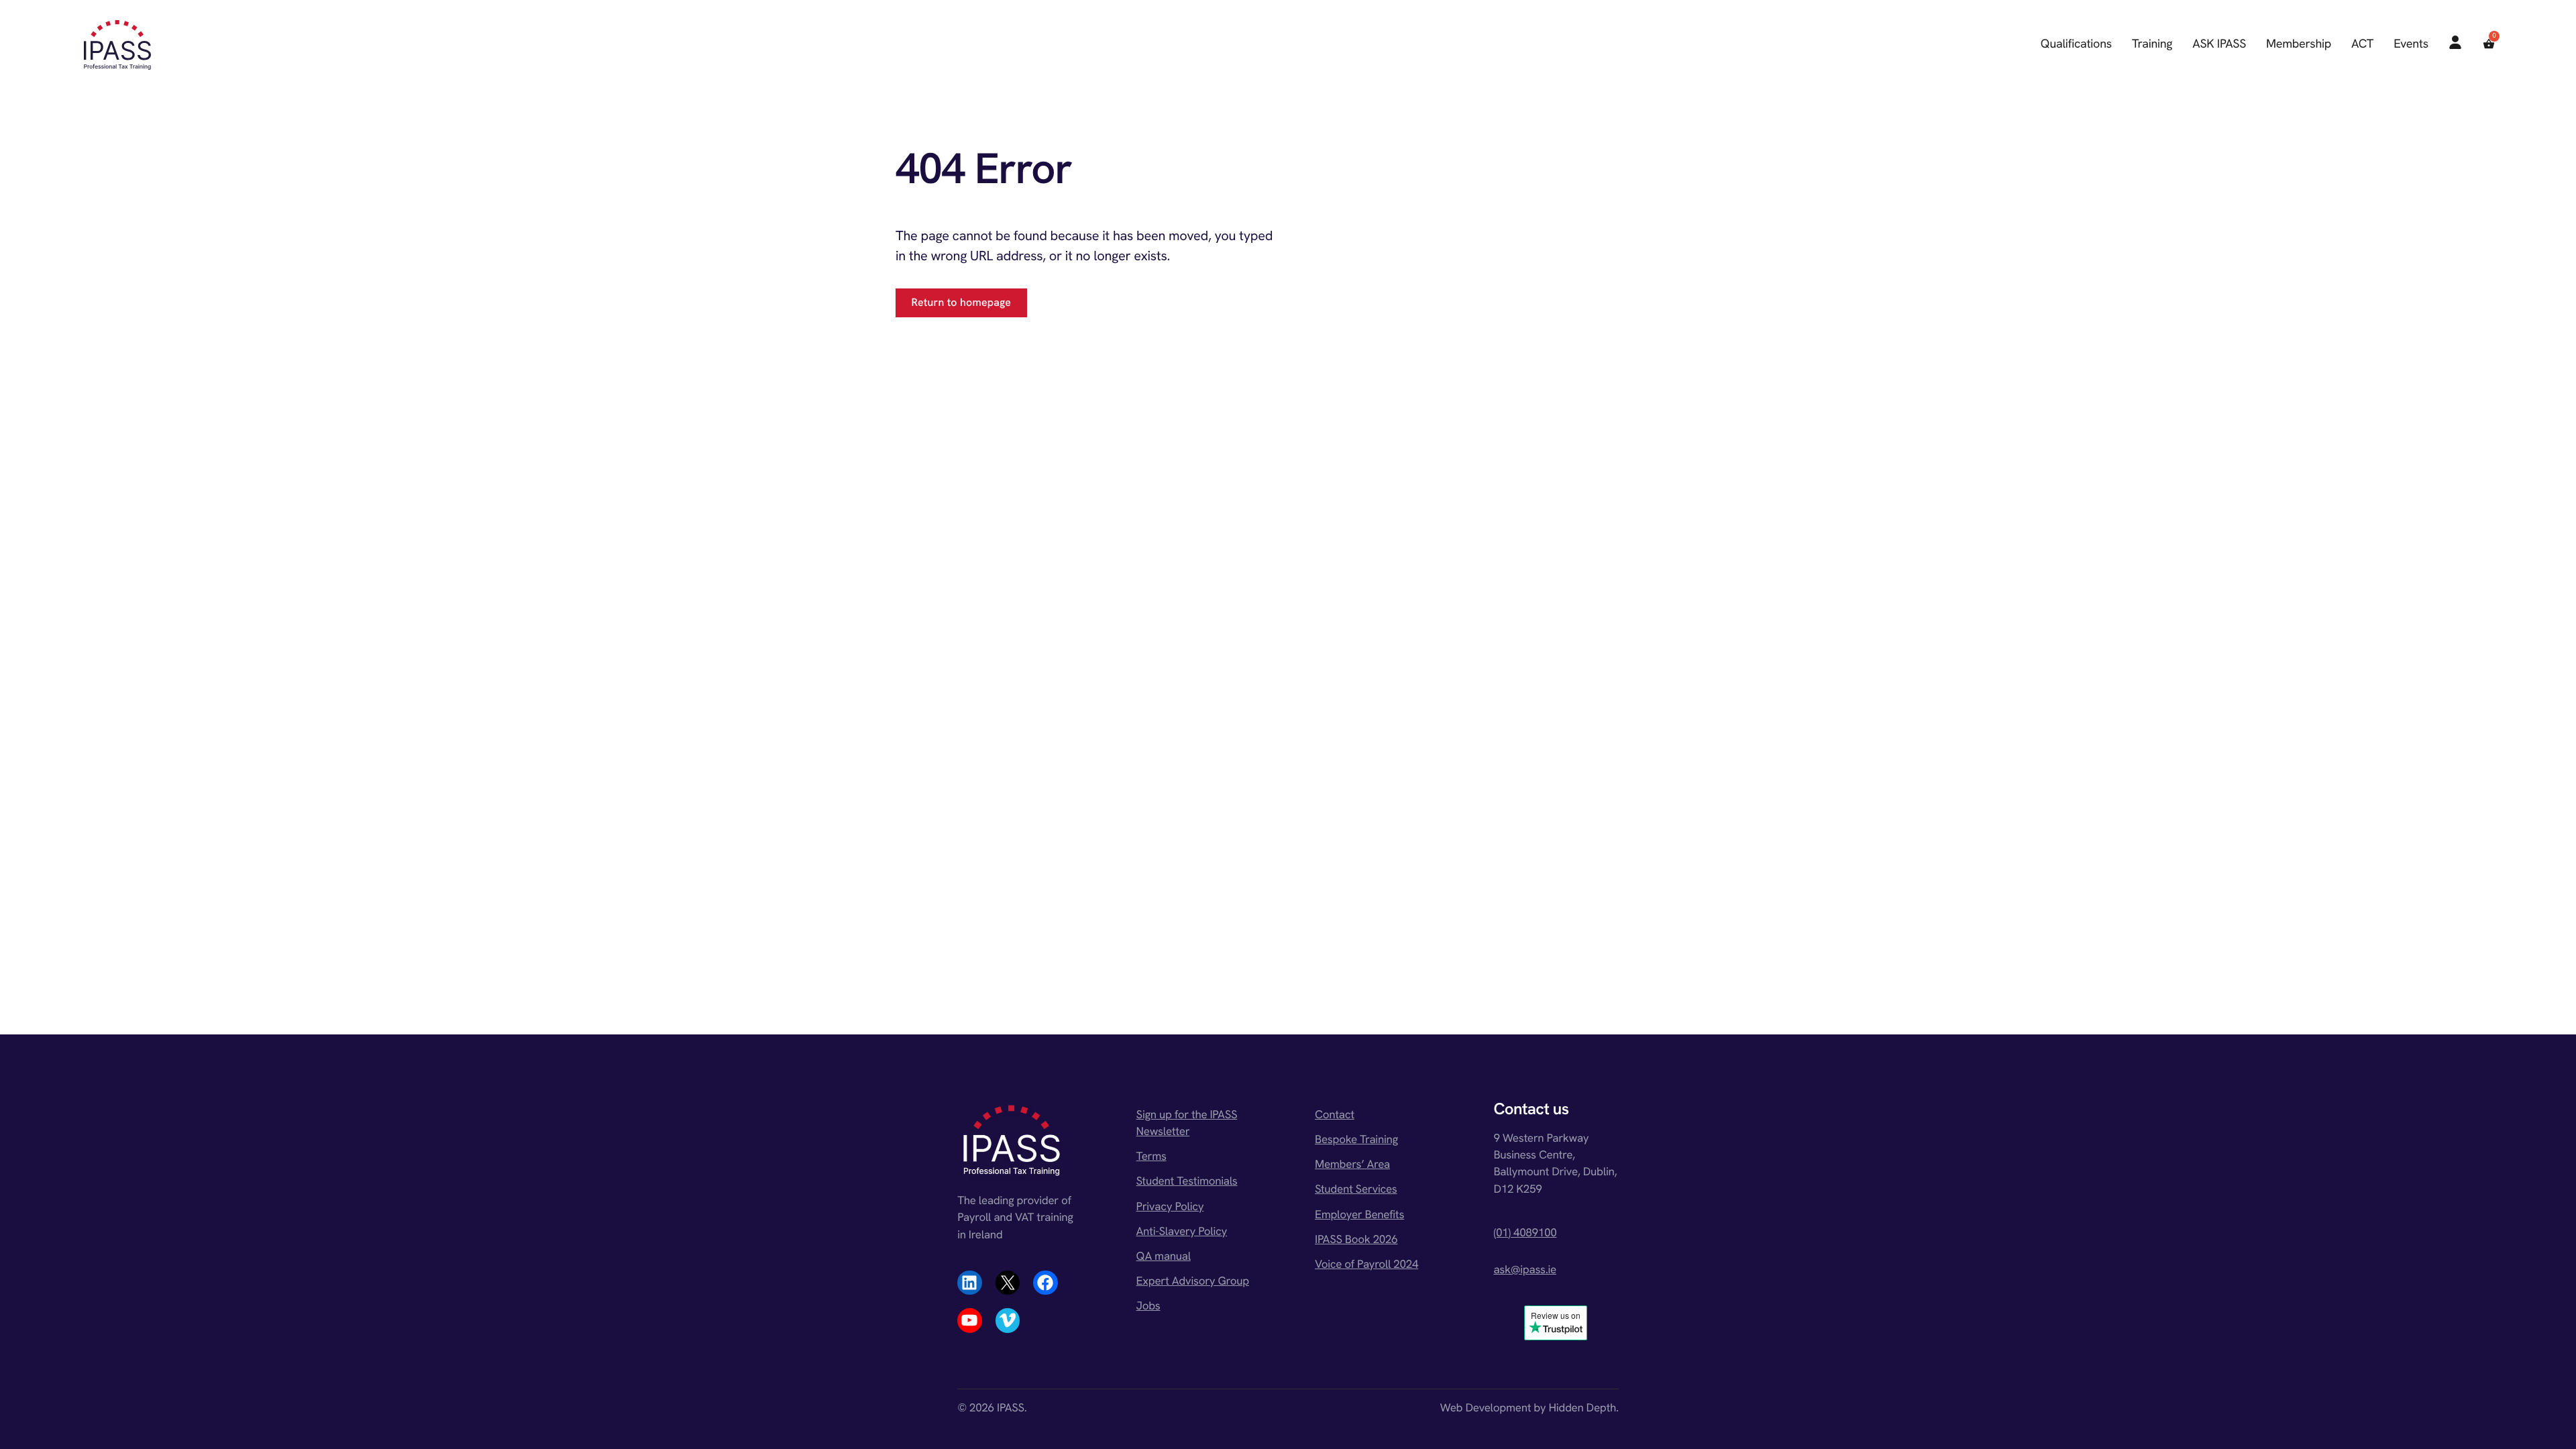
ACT (2362, 44)
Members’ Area (1352, 1165)
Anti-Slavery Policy (1182, 1232)
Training (2152, 44)
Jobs (1148, 1306)
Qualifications (2076, 44)
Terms (1151, 1157)
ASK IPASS (2219, 44)
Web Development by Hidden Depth (1528, 1408)
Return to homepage (962, 302)
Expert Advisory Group (1193, 1281)
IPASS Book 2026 (1356, 1240)
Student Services (1356, 1189)
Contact (1335, 1115)
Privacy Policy (1170, 1207)
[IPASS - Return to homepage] (117, 45)
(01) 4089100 (1525, 1233)
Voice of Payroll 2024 (1366, 1265)
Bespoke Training (1356, 1140)
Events (2411, 44)
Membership (2299, 44)
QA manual (1164, 1256)
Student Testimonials (1187, 1181)
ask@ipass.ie (1525, 1270)
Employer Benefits (1359, 1215)
